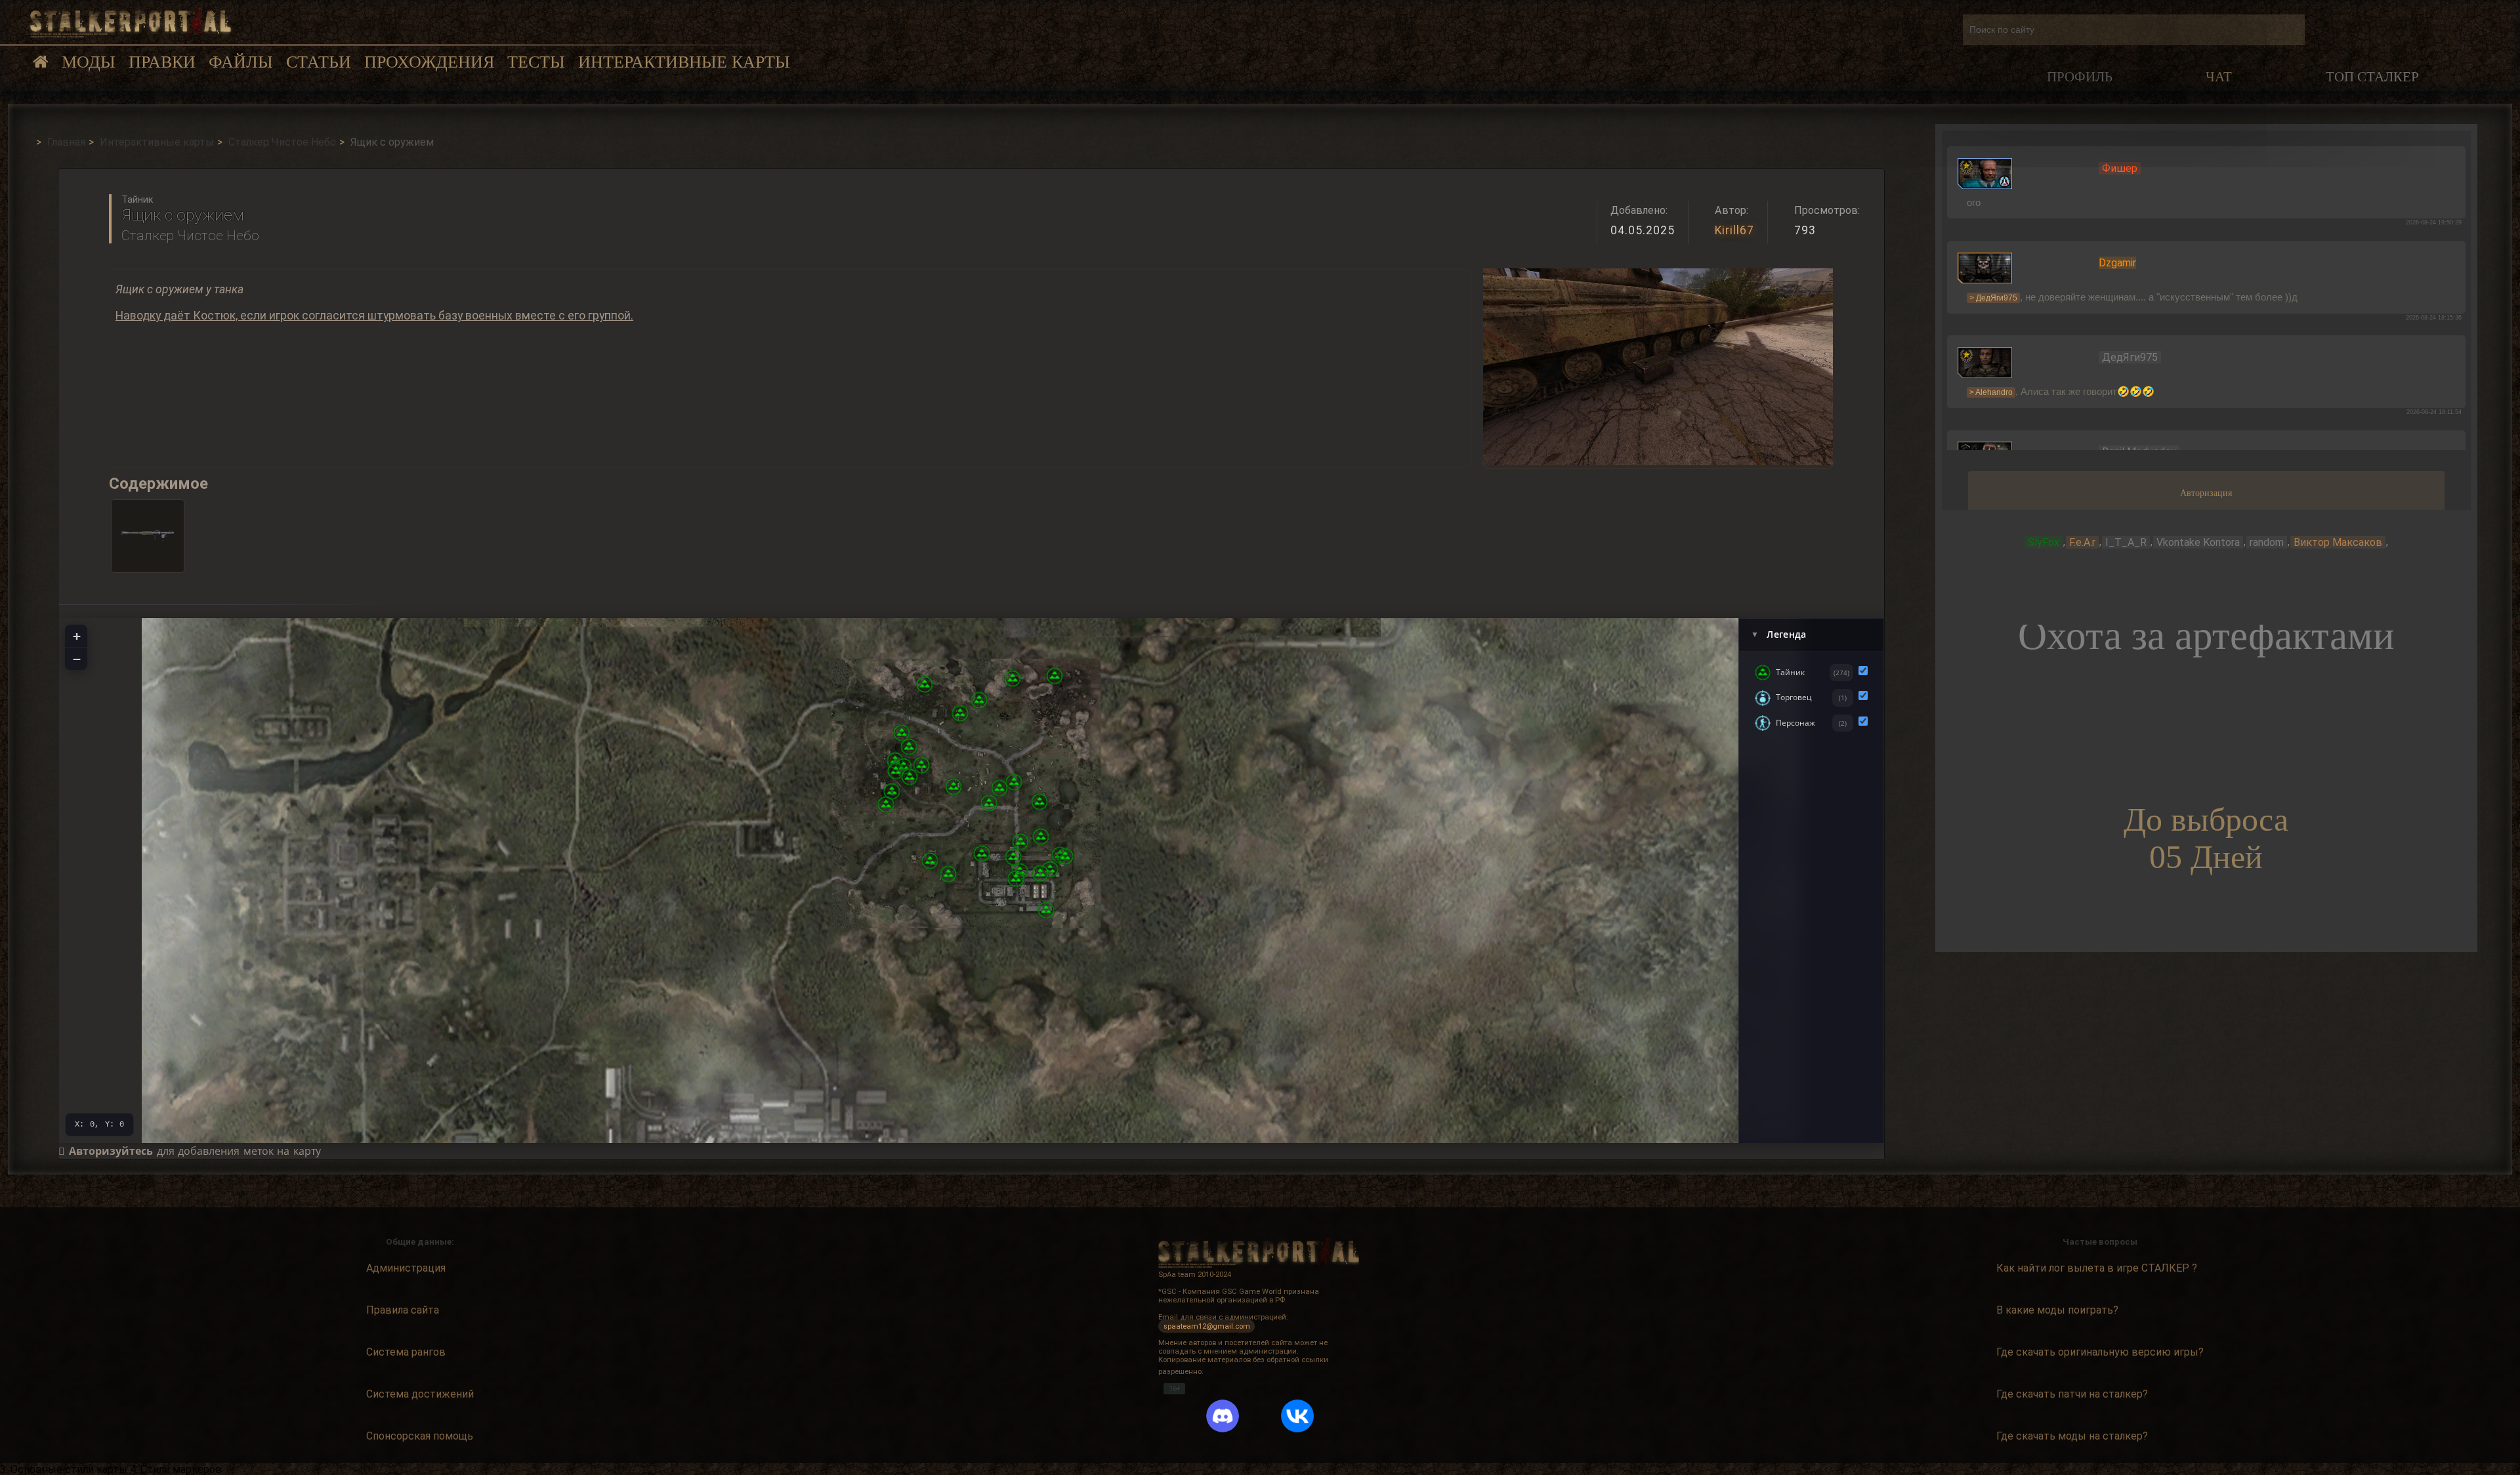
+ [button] (77, 636)
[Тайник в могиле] (989, 803)
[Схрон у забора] (1046, 910)
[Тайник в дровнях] (921, 765)
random (2267, 542)
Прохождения (429, 62)
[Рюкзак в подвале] (896, 771)
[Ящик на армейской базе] (1040, 873)
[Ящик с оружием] (1016, 879)
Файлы (241, 62)
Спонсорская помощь (420, 1436)
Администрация (406, 1268)
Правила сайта (403, 1310)
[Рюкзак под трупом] (909, 747)
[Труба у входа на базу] (1020, 842)
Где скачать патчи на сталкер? (2072, 1394)
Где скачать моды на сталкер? (2072, 1436)
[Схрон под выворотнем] (1039, 802)
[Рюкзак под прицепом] (948, 874)
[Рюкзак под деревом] (902, 733)
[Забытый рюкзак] (982, 854)
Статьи (319, 62)
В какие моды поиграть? (2057, 1310)
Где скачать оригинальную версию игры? (2100, 1352)
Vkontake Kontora (2198, 542)
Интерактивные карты (684, 62)
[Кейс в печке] (910, 777)
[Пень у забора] (1041, 837)
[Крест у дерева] (954, 787)
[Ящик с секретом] (1014, 782)
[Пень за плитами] (979, 700)
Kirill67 (1734, 230)
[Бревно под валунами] (1013, 678)
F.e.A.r (2082, 542)
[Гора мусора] (1065, 856)
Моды (89, 62)
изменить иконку (1985, 173)
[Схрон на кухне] (930, 861)
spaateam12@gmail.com (1207, 1326)
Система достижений (420, 1394)
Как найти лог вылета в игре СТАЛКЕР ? (2097, 1268)
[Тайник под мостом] (1013, 857)
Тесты (536, 62)
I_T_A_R (2126, 542)
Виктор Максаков (2338, 542)
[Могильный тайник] (886, 804)
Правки (162, 62)
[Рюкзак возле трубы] (892, 791)
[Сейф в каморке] (1050, 869)
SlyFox (2044, 542)
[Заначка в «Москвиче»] (960, 713)
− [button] (77, 659)
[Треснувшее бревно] (999, 788)
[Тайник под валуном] (925, 684)
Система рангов (406, 1352)
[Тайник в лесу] (1055, 676)
